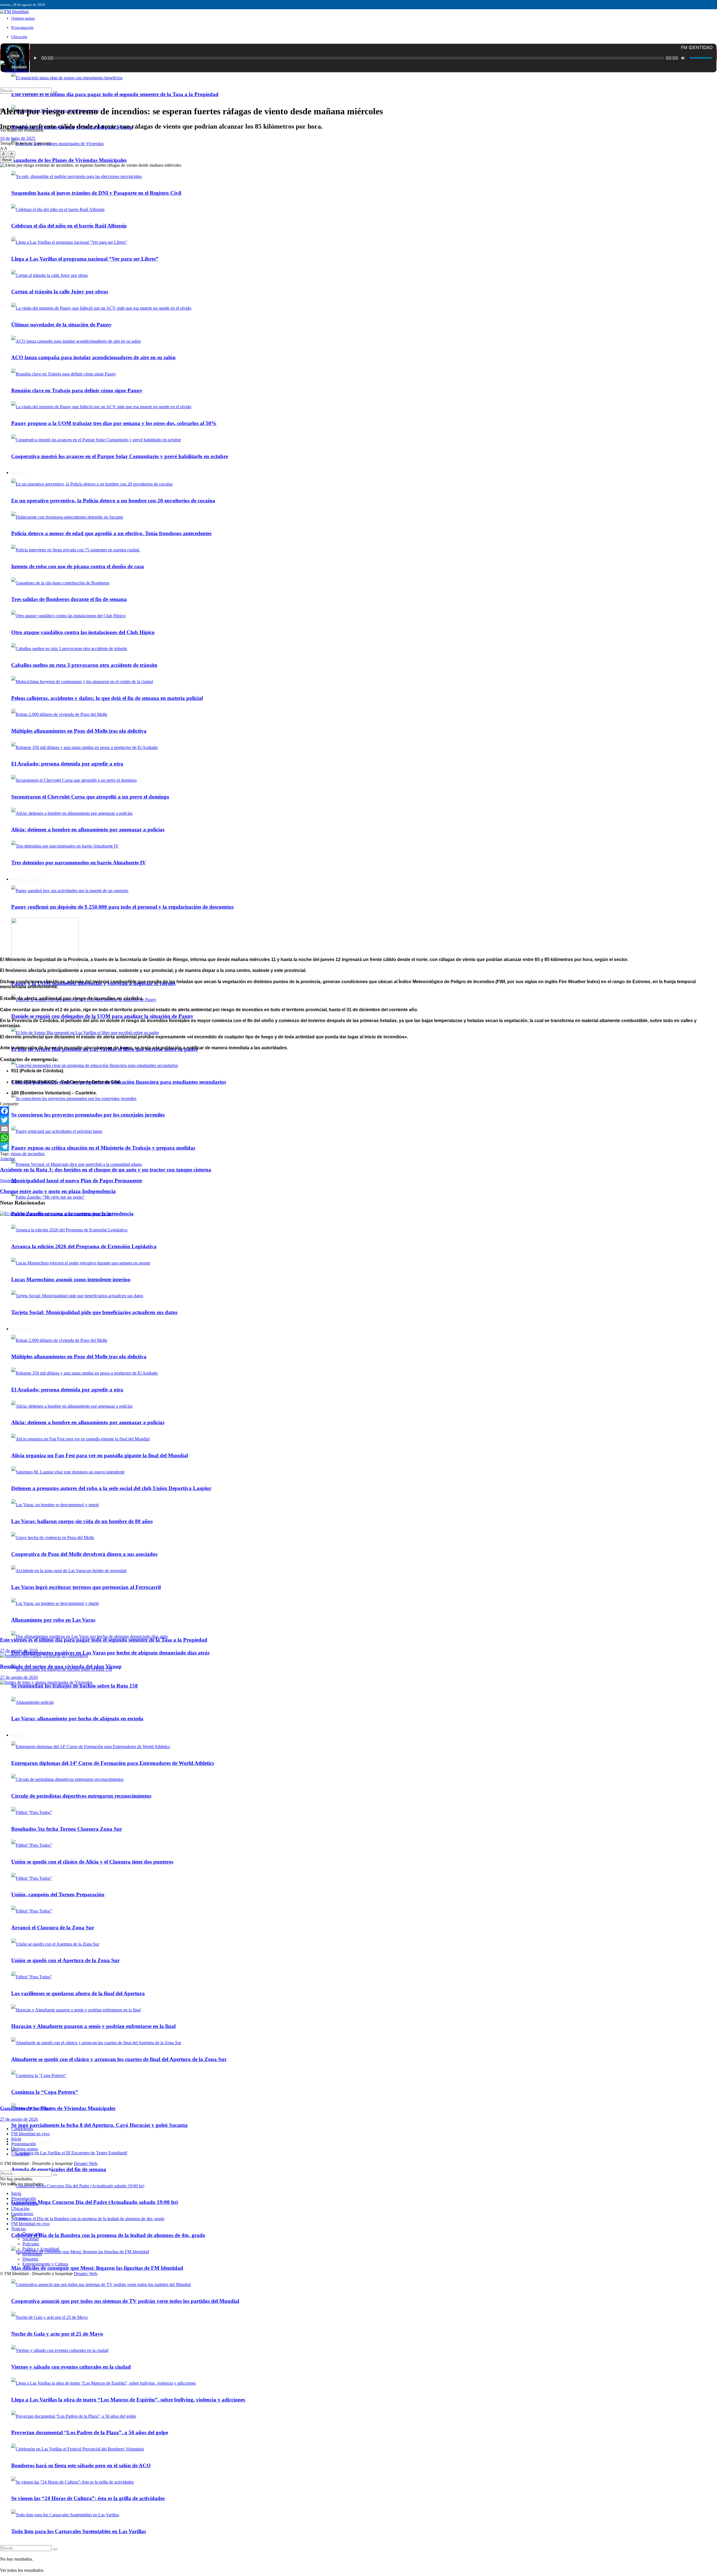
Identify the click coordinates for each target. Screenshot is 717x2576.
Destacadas (32, 2234)
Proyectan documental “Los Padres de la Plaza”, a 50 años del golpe (90, 2432)
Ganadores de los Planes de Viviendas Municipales (69, 160)
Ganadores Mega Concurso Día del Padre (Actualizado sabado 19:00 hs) (95, 2202)
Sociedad (31, 2239)
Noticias (18, 2229)
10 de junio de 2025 (18, 138)
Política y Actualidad (28, 879)
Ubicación (19, 37)
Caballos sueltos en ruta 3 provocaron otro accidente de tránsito (84, 665)
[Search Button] (55, 2549)
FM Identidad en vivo (30, 2134)
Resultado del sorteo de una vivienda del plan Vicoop (61, 1666)
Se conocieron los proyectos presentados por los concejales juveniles (88, 1115)
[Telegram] (358, 1147)
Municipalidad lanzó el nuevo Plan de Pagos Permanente (77, 1181)
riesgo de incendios (28, 1154)
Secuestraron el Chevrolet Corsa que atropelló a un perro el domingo (90, 797)
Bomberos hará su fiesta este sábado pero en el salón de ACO (81, 2465)
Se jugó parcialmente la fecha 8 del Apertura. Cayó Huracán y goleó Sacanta (99, 2125)
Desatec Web (86, 2163)
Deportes (30, 2259)
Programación (22, 28)
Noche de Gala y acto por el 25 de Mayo (57, 2334)
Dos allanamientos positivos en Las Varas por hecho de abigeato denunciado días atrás (110, 1653)
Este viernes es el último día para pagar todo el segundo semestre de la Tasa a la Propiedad (115, 94)
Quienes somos (23, 18)
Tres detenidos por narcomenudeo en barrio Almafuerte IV (79, 863)
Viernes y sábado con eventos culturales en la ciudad (71, 2367)
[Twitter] (358, 1120)
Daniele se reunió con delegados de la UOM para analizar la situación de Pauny (102, 1016)
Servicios (19, 2219)
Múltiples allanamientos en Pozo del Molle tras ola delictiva (79, 731)
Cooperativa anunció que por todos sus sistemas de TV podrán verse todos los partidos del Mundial (125, 2301)
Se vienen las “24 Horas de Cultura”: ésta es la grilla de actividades (88, 2498)
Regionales (32, 2254)
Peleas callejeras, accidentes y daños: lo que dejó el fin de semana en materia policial (107, 698)
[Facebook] (358, 1111)
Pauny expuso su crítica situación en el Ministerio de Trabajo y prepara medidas (103, 1148)
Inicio (15, 55)
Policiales (31, 2244)
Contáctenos (22, 2129)
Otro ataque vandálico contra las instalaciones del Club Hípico (83, 632)
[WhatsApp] (358, 1138)
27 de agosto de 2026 (19, 1650)
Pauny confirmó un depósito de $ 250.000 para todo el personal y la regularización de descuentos (122, 907)
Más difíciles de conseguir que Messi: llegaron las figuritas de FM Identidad (97, 2268)
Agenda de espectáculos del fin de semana (59, 2169)
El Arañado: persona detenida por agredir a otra (67, 764)
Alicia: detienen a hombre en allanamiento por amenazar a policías (88, 829)
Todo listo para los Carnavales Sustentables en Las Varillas (79, 2531)
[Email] (358, 1129)
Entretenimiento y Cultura (45, 2264)
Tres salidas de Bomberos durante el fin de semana (69, 599)
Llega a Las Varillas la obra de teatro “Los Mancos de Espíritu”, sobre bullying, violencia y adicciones (128, 2400)
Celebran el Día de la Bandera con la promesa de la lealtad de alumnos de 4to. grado (108, 2235)
